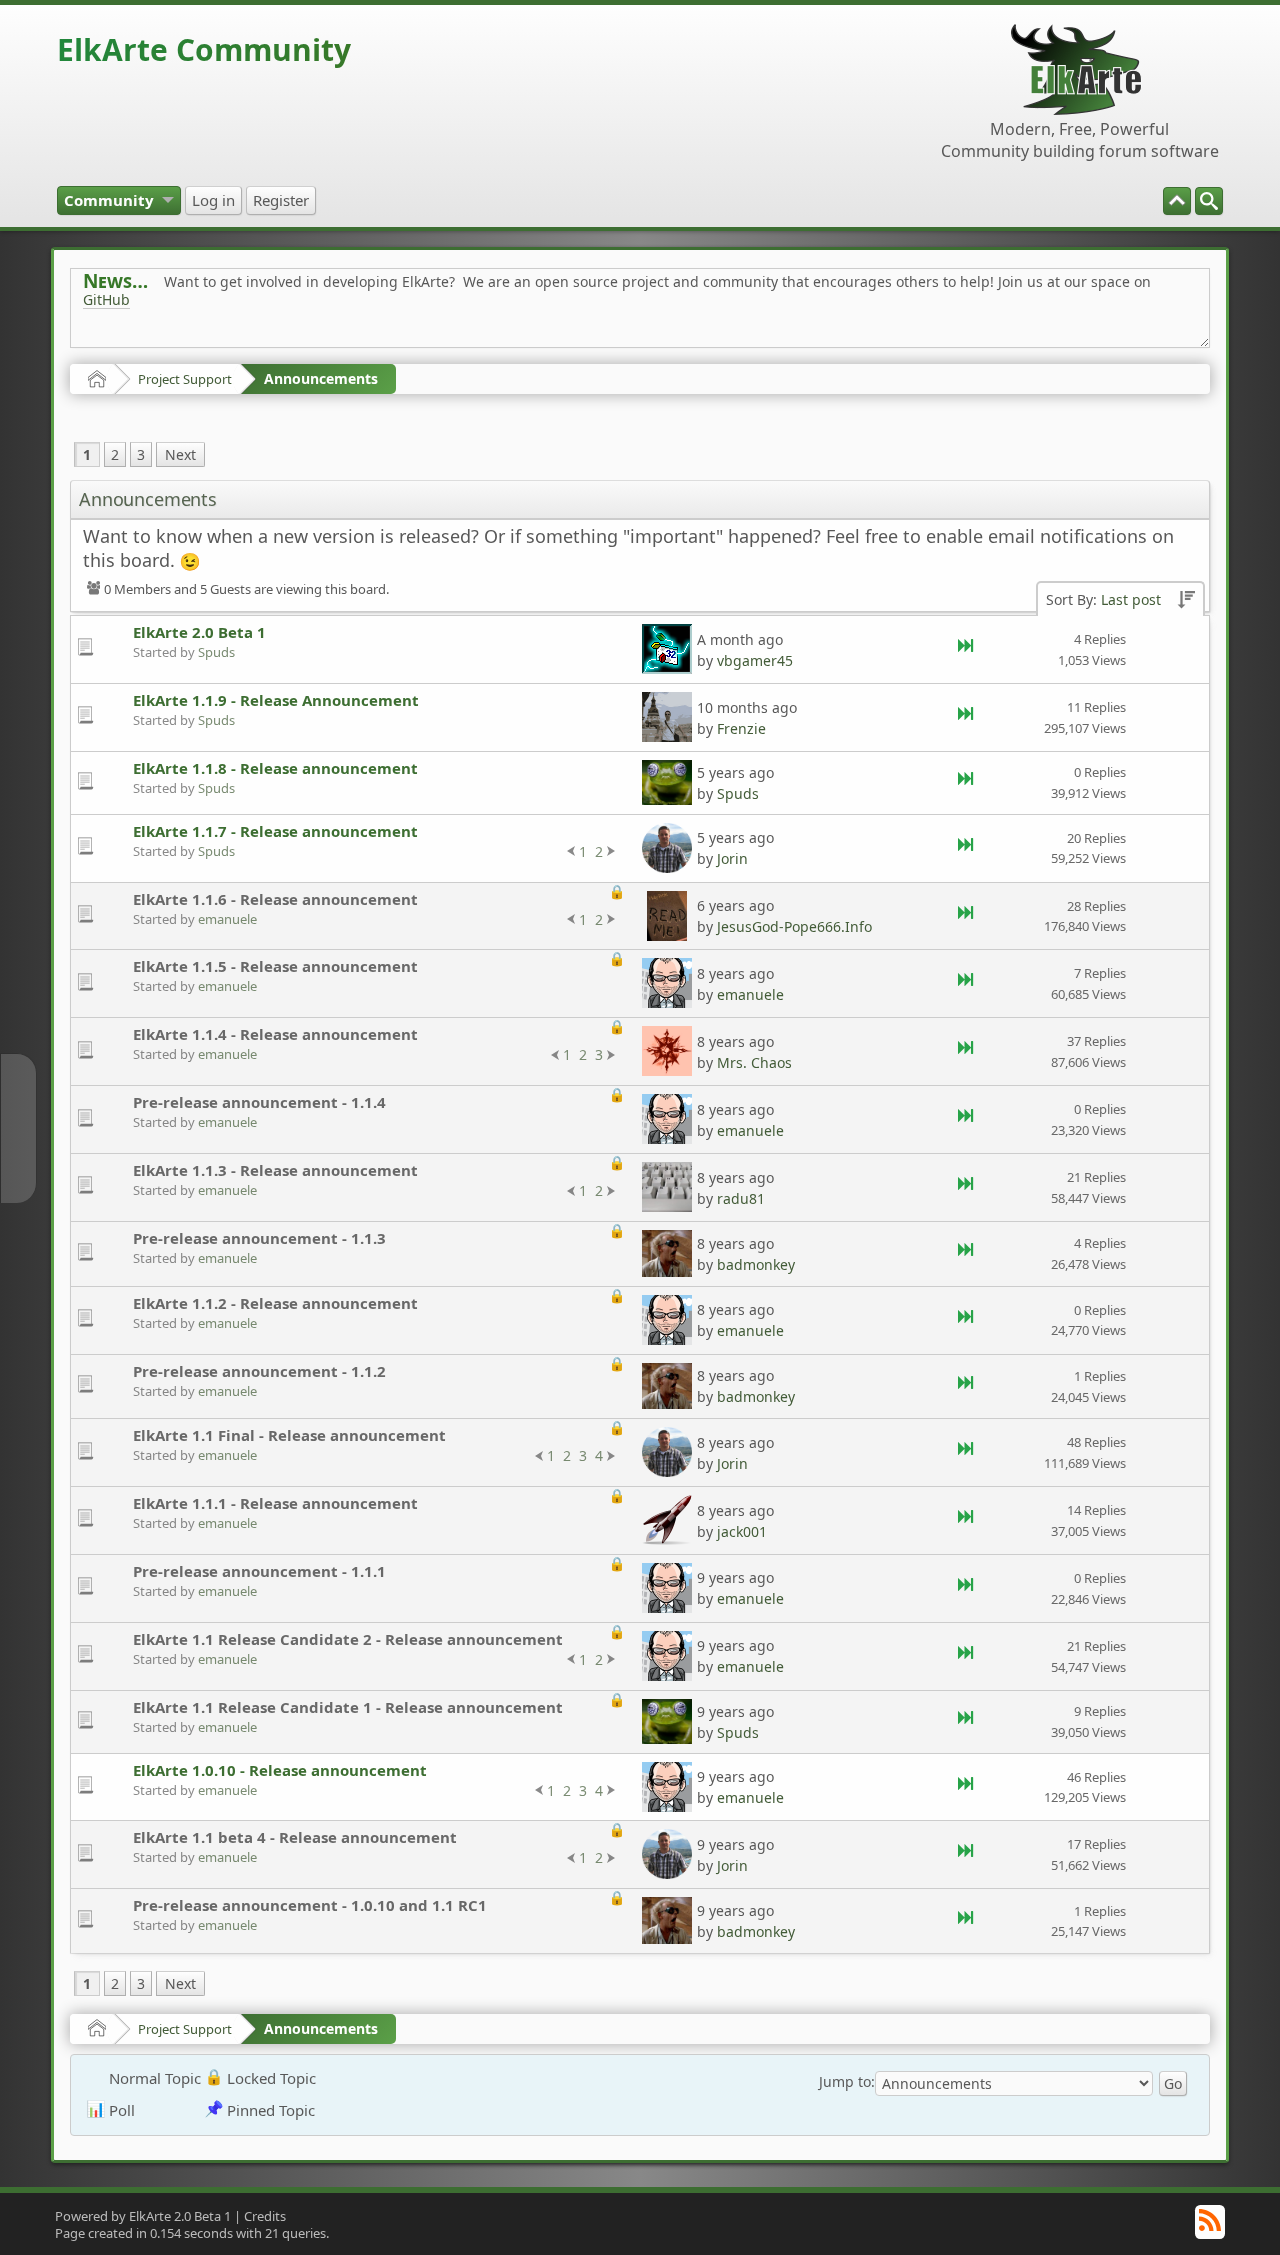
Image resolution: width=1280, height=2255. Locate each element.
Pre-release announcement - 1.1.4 (259, 1102)
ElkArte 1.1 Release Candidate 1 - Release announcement (348, 1707)
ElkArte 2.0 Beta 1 (199, 632)
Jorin (732, 858)
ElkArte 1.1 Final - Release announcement (289, 1435)
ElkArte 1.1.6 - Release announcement (275, 899)
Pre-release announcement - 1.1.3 (259, 1238)
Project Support (185, 379)
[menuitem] (1209, 201)
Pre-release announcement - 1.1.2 (259, 1371)
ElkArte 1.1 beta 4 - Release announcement (295, 1837)
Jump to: (847, 2081)
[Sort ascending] (1186, 600)
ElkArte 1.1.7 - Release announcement (275, 831)
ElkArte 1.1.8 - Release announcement (275, 768)
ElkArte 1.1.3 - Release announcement (275, 1170)
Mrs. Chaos (754, 1062)
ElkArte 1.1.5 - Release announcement (275, 966)
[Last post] (967, 649)
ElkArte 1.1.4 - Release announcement (275, 1034)
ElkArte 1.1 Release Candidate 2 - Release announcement (348, 1639)
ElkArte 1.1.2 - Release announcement (275, 1303)
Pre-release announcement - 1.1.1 (259, 1571)
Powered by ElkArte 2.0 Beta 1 (143, 2216)
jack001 (742, 1531)
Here (397, 344)
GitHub (106, 299)
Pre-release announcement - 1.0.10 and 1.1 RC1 (310, 1905)
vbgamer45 (755, 660)
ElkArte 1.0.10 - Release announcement (280, 1770)
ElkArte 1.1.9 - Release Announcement (276, 700)
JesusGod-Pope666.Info (794, 926)
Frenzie (741, 728)
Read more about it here (165, 344)
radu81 (741, 1198)
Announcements (321, 378)
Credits (265, 2216)
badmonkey (756, 1264)
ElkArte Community (204, 49)
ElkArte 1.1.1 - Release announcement (275, 1503)
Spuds (216, 652)
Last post (1131, 599)
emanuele (227, 919)
